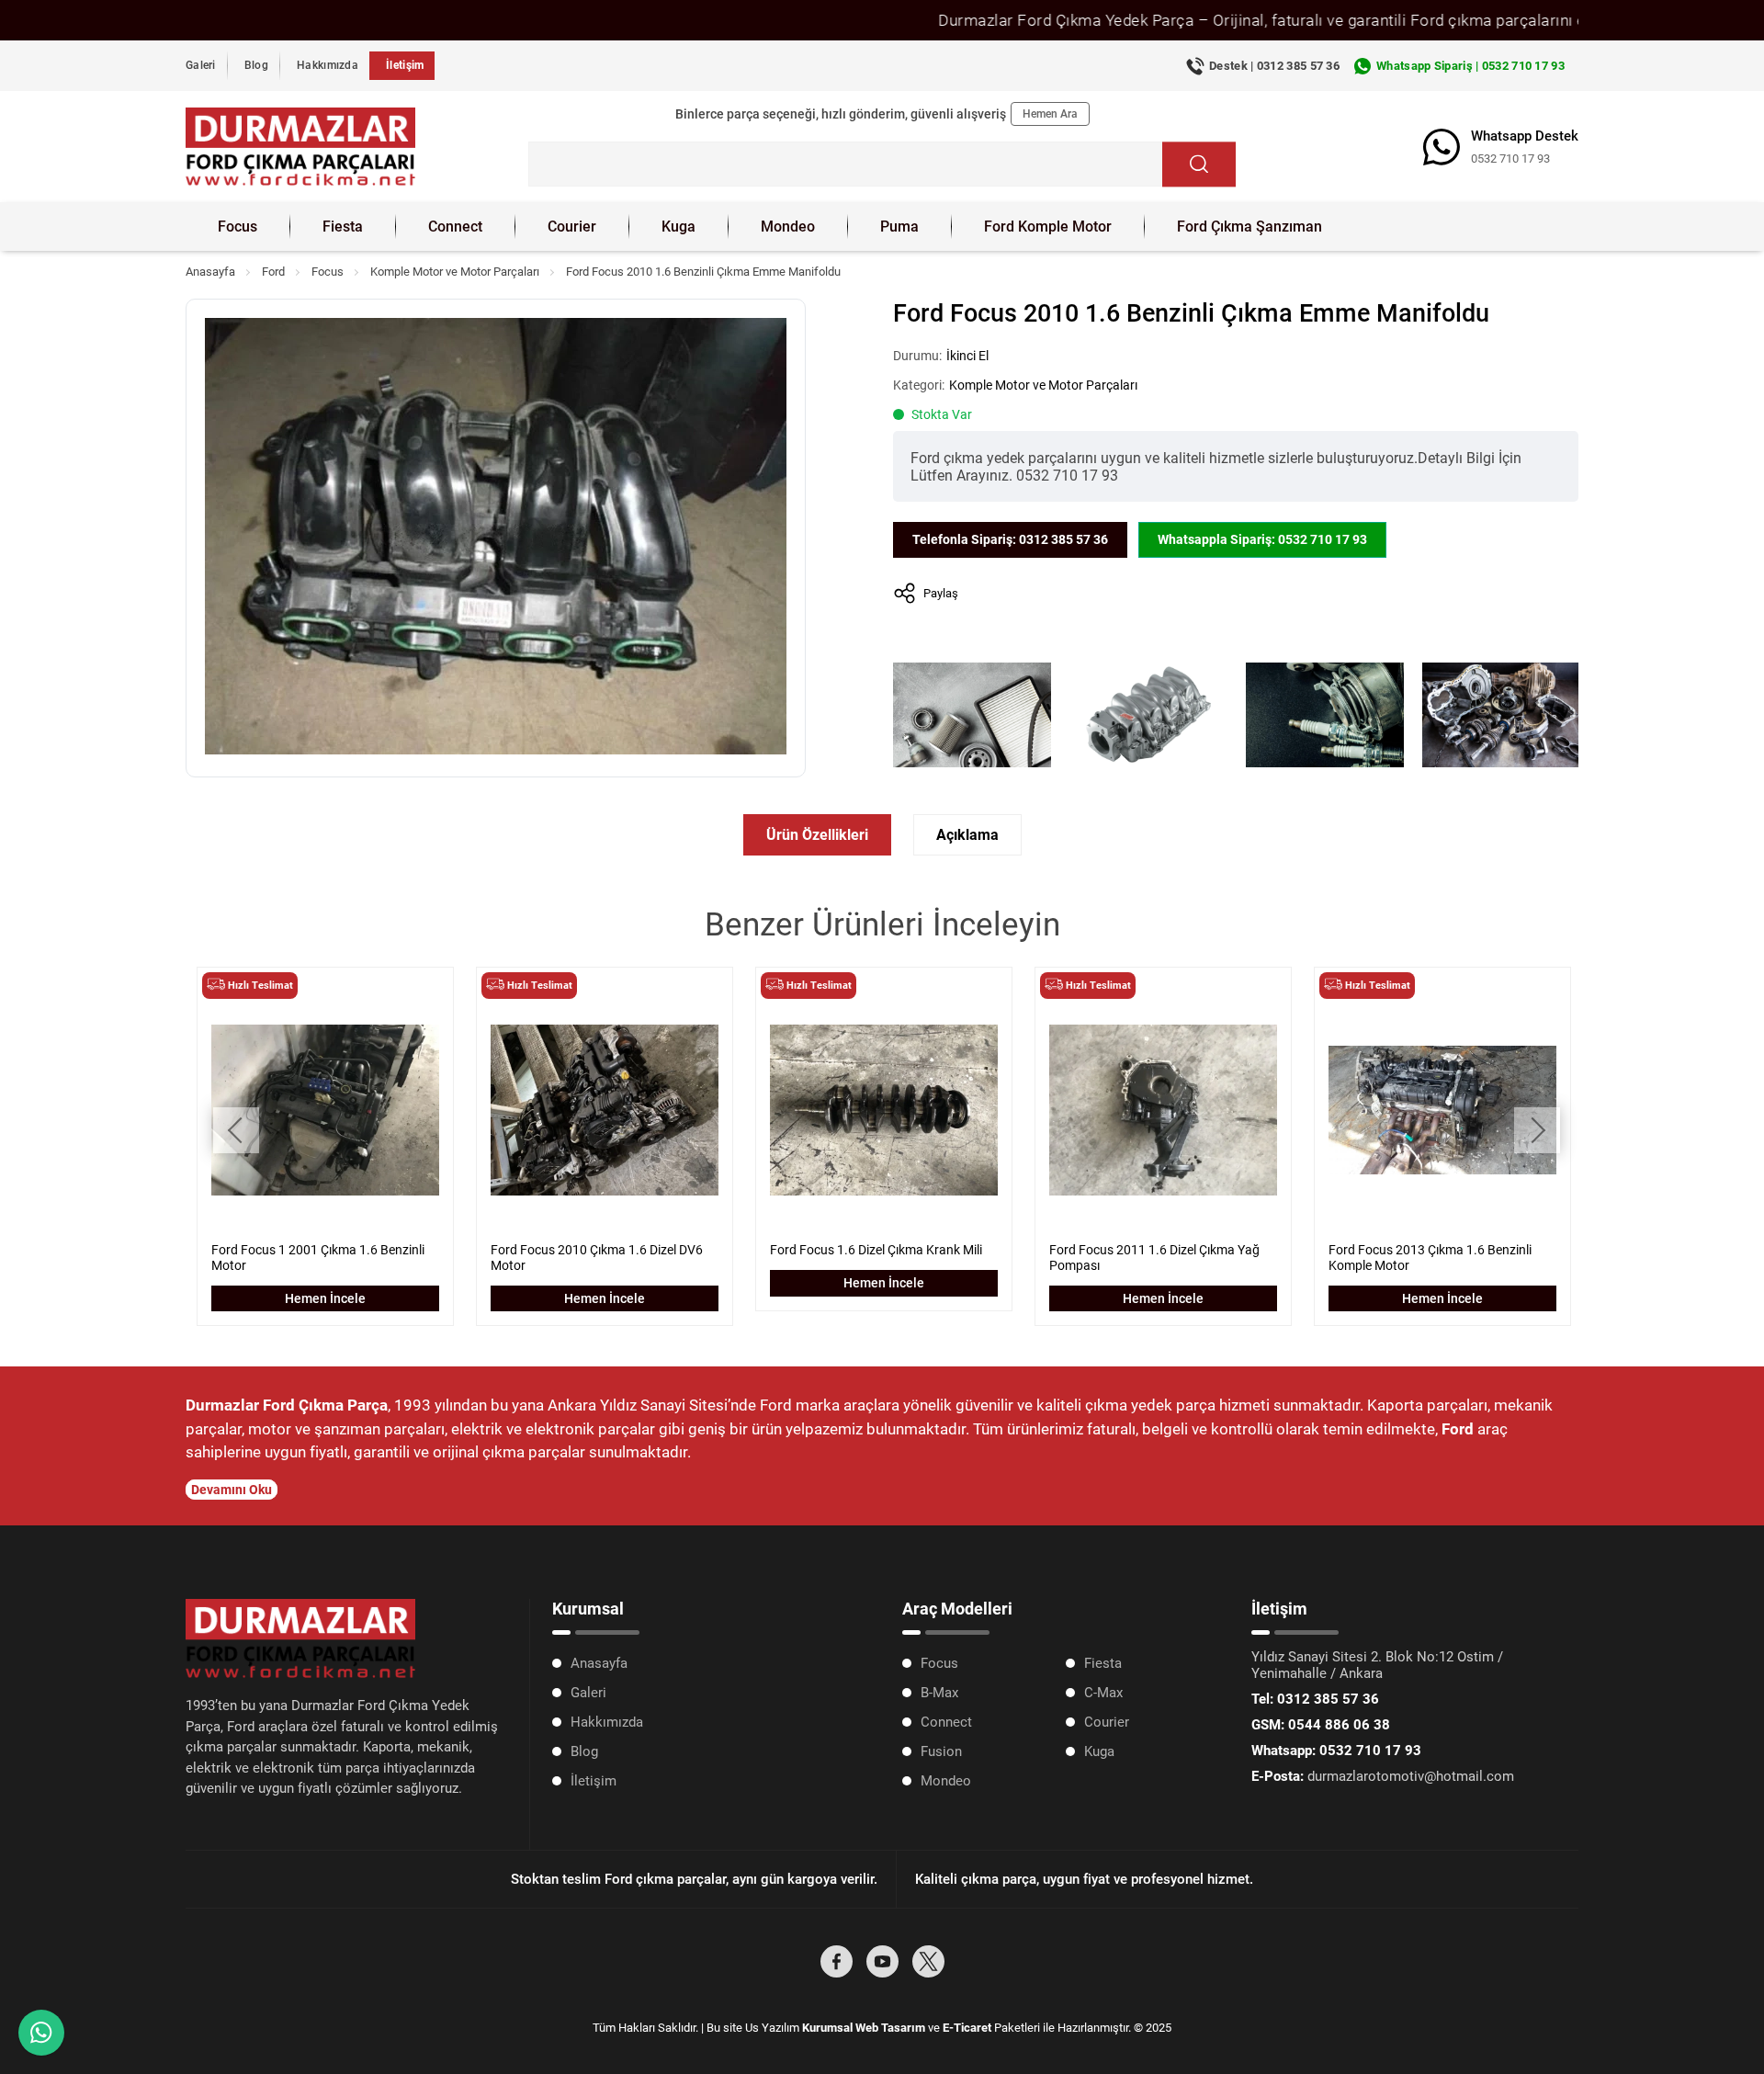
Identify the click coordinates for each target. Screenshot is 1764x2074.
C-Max (1103, 1693)
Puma (899, 227)
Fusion (941, 1751)
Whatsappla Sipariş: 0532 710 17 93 (1262, 539)
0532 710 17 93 (1510, 159)
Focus (237, 227)
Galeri (201, 65)
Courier (572, 227)
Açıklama (967, 835)
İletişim (405, 65)
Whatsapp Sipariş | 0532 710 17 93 (1470, 66)
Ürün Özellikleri (817, 835)
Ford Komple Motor (1048, 227)
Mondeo (788, 227)
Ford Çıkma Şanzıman (1249, 227)
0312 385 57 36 (1315, 1699)
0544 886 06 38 (1321, 1725)
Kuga (678, 227)
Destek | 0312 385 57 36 (1274, 66)
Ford (273, 272)
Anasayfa (210, 272)
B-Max (939, 1693)
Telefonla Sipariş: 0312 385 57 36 (1010, 539)
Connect (455, 227)
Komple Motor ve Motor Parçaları (455, 272)
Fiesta (343, 227)
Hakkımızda (328, 65)
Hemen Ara (1050, 114)
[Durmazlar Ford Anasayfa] (300, 147)
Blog (256, 65)
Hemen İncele (325, 1298)
